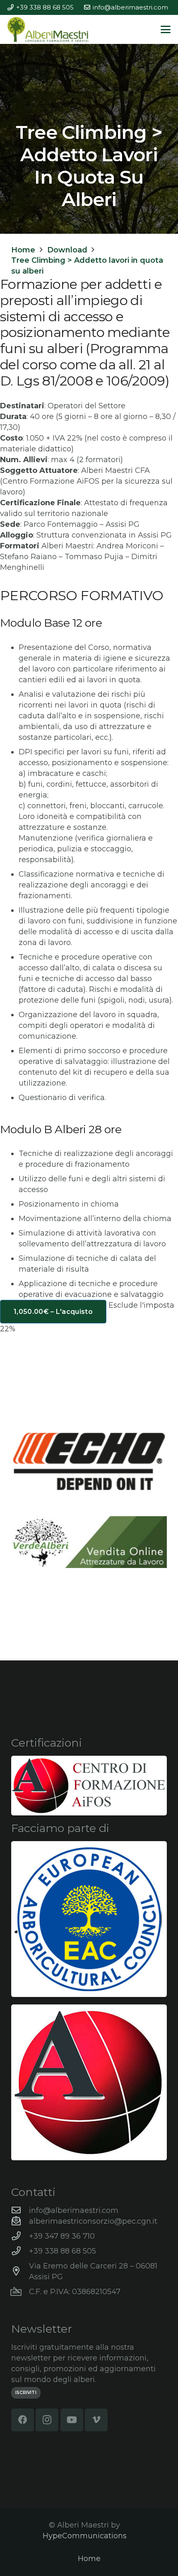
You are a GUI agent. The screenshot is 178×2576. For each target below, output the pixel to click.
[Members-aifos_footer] (89, 2082)
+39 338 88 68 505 (63, 2251)
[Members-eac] (89, 1919)
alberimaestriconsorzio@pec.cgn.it (93, 2221)
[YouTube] (72, 2420)
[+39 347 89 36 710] (20, 2236)
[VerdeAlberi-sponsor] (89, 1542)
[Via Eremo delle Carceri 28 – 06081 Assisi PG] (20, 2271)
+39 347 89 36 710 (62, 2236)
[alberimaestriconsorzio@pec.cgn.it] (20, 2221)
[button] (166, 29)
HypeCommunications (85, 2536)
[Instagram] (47, 2420)
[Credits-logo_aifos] (89, 1786)
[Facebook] (23, 2420)
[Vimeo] (96, 2420)
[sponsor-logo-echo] (89, 1461)
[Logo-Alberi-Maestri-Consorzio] (48, 29)
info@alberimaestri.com (74, 2210)
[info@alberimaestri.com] (20, 2210)
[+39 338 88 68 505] (20, 2251)
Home (89, 2559)
